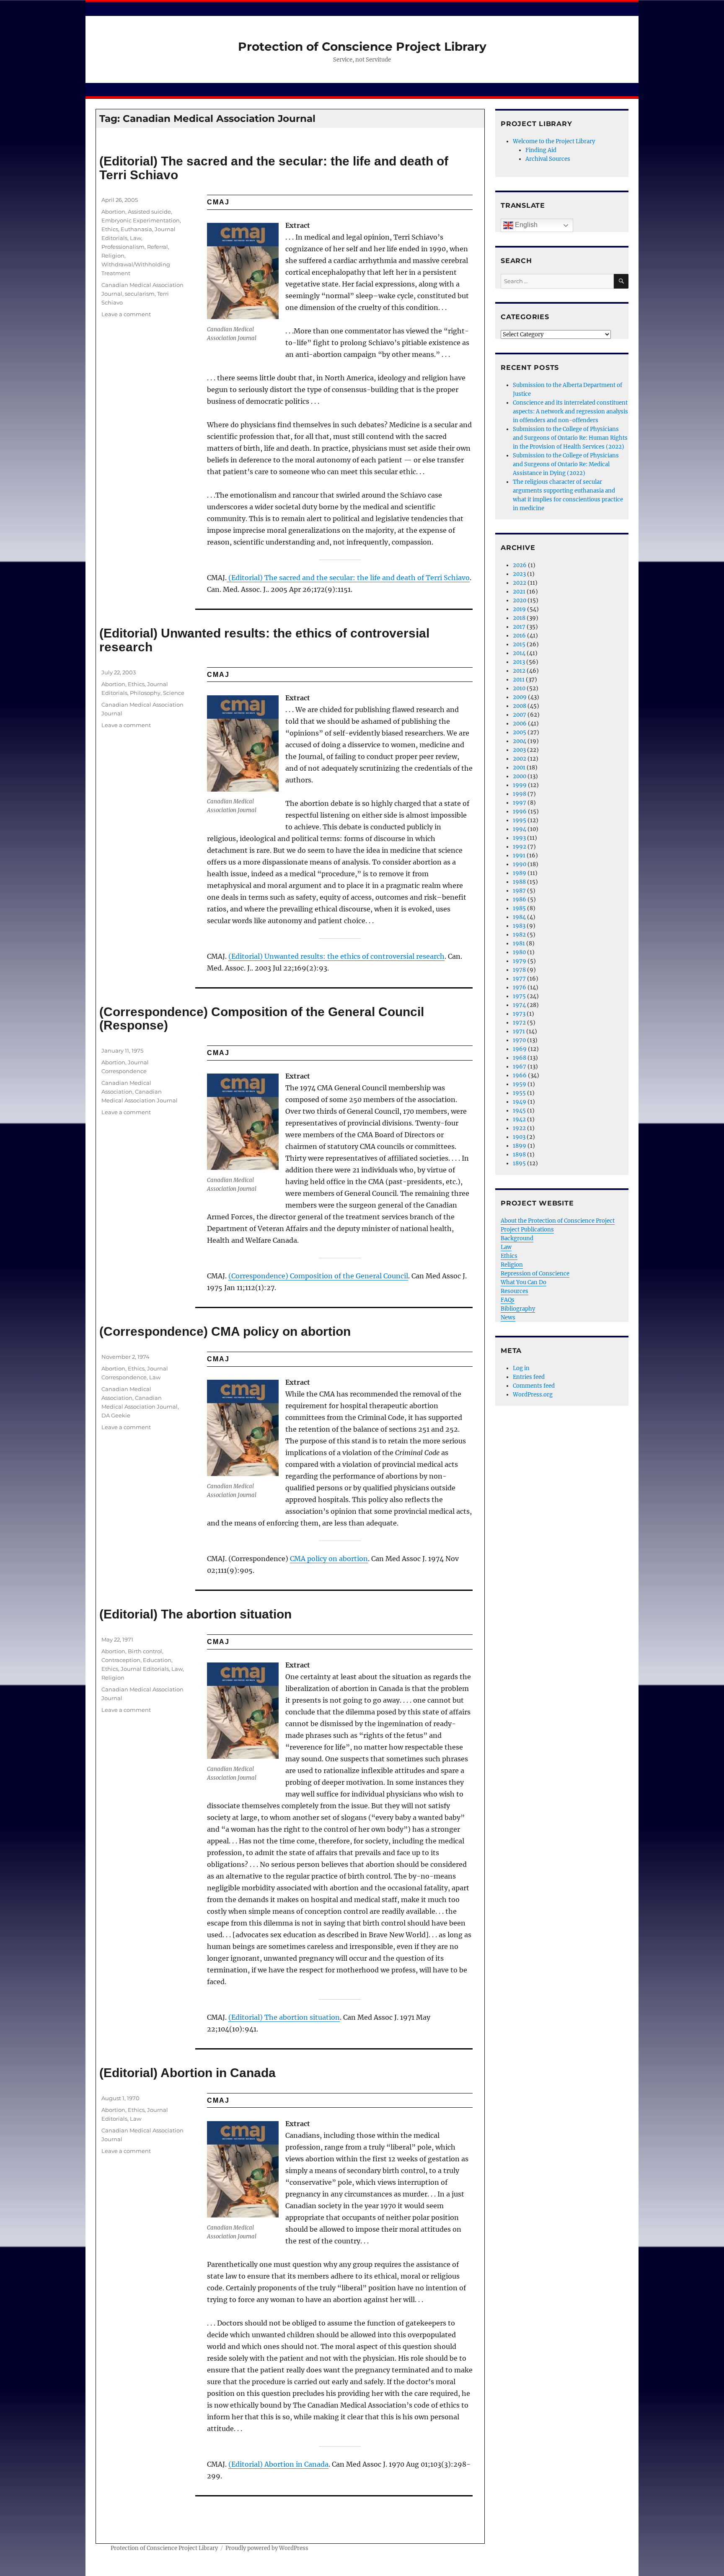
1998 (520, 794)
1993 (519, 838)
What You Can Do (524, 1282)
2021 (519, 592)
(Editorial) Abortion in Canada (187, 2073)
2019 (519, 609)
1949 (520, 1102)
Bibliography (518, 1309)
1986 (520, 900)
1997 (520, 803)
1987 (519, 891)
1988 (519, 882)
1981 (519, 943)
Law (136, 238)
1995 (520, 820)
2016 (519, 636)
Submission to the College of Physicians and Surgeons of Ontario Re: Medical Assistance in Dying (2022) (566, 464)
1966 (520, 1075)
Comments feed (534, 1386)
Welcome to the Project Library (554, 141)
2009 (520, 697)
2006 (520, 724)
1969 (520, 1049)
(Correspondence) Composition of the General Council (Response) (262, 1019)
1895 (519, 1163)
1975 (519, 996)
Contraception (121, 1660)
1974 (519, 1005)
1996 (520, 812)
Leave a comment (126, 314)
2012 (519, 671)
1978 (519, 970)
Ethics (110, 229)
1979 (520, 961)
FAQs (508, 1300)
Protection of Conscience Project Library (362, 46)
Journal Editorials (145, 1669)
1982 (519, 935)
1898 (519, 1155)
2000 (520, 776)
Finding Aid (541, 150)
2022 (520, 583)
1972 (519, 1023)
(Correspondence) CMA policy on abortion (225, 1331)
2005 (520, 732)
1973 (519, 1014)
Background (517, 1238)
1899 (520, 1146)
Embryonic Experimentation (141, 220)
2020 (520, 600)
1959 (520, 1084)
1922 (519, 1128)
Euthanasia (136, 229)
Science (174, 693)
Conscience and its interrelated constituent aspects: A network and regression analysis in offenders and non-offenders (570, 412)
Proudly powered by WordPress (267, 2548)
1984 (519, 917)
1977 (519, 979)
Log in (521, 1368)
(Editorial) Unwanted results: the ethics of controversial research (264, 640)
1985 (519, 908)
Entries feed (529, 1377)
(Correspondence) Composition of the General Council (318, 1276)
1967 (520, 1067)
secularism (140, 294)
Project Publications (527, 1230)
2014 (519, 653)
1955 (519, 1093)
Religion (113, 256)
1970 (519, 1040)
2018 (519, 618)
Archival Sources (548, 159)
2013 (519, 662)
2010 (519, 688)
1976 (520, 987)
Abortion (113, 212)
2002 (520, 759)
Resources (515, 1291)
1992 (520, 847)
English (525, 225)
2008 (520, 706)
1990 (520, 864)
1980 (519, 952)
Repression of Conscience (535, 1274)
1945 (519, 1111)
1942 (519, 1119)
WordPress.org (533, 1395)
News (508, 1318)
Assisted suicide (149, 212)
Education (157, 1660)
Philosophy (145, 693)
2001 (519, 768)
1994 (520, 829)
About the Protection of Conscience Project (558, 1221)
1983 (519, 926)
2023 (519, 574)
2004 (520, 741)
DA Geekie (116, 1415)
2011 (519, 680)
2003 (519, 750)
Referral (158, 247)
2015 (519, 644)
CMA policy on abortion (329, 1559)
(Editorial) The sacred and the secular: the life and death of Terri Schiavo (274, 168)
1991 (519, 856)
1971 (519, 1031)
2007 (520, 715)
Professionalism (123, 247)
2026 (520, 565)
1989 (520, 873)
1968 (520, 1058)
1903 (519, 1137)
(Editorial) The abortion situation (195, 1614)
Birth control (145, 1651)
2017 (519, 627)
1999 (520, 785)
